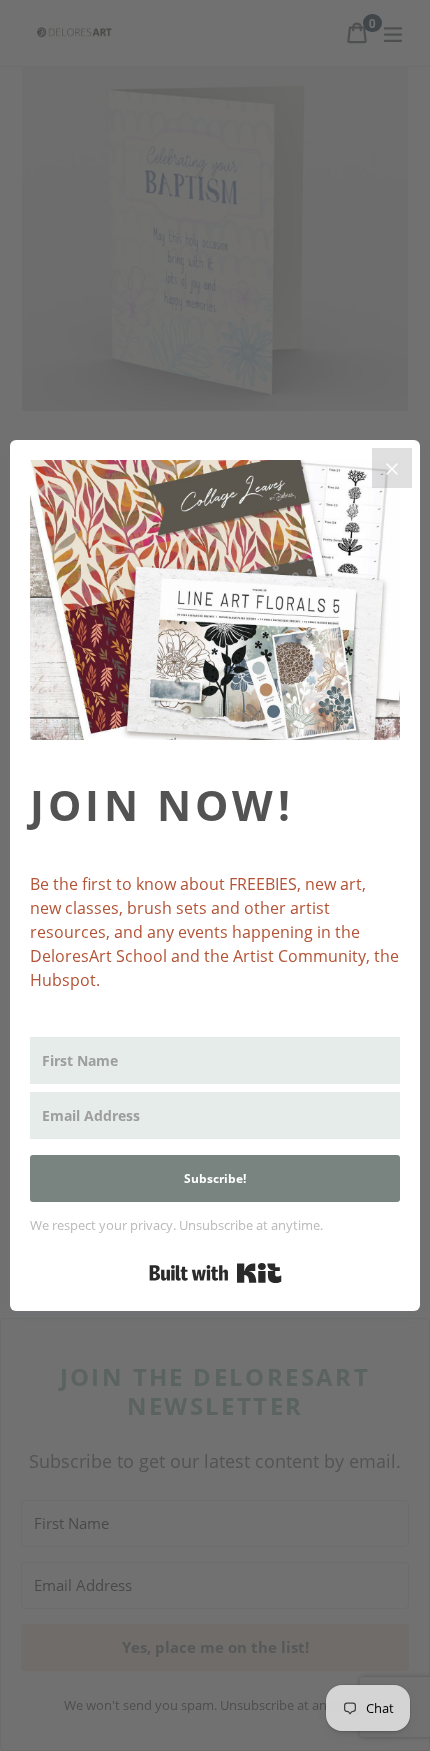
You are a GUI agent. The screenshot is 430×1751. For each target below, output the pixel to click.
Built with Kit (215, 1273)
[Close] (392, 468)
